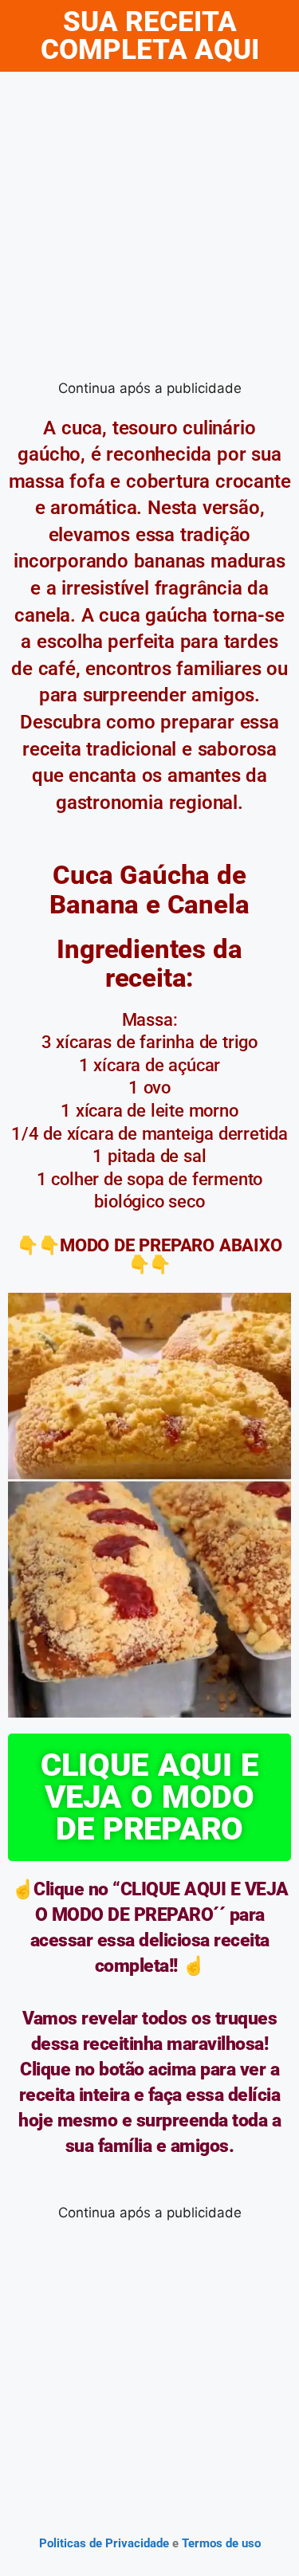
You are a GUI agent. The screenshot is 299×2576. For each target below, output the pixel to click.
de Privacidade (129, 2543)
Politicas (63, 2543)
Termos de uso (220, 2543)
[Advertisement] (149, 229)
